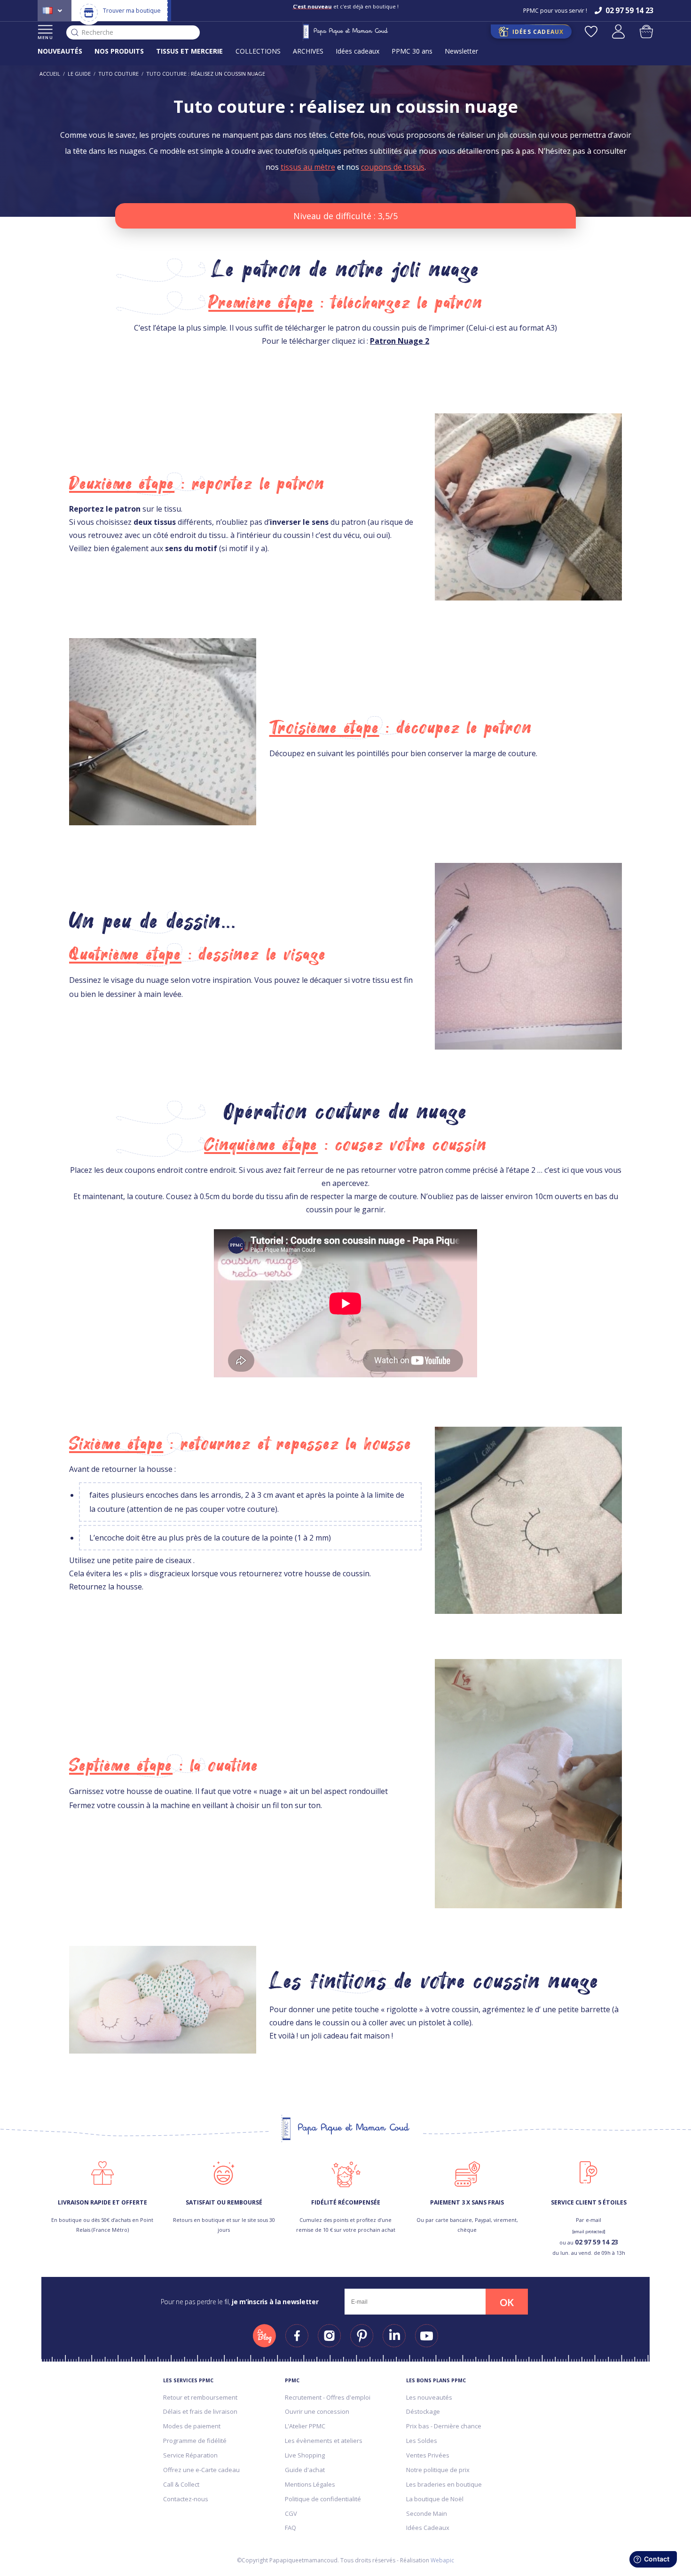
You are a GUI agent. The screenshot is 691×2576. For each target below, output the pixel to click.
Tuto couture (118, 74)
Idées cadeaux (357, 51)
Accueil (50, 74)
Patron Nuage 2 (400, 341)
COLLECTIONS (258, 51)
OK (507, 2302)
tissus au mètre (308, 167)
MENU (45, 37)
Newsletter (461, 51)
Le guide (79, 74)
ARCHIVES (308, 51)
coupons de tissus (393, 167)
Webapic (442, 2560)
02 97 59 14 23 (597, 2242)
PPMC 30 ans (412, 51)
